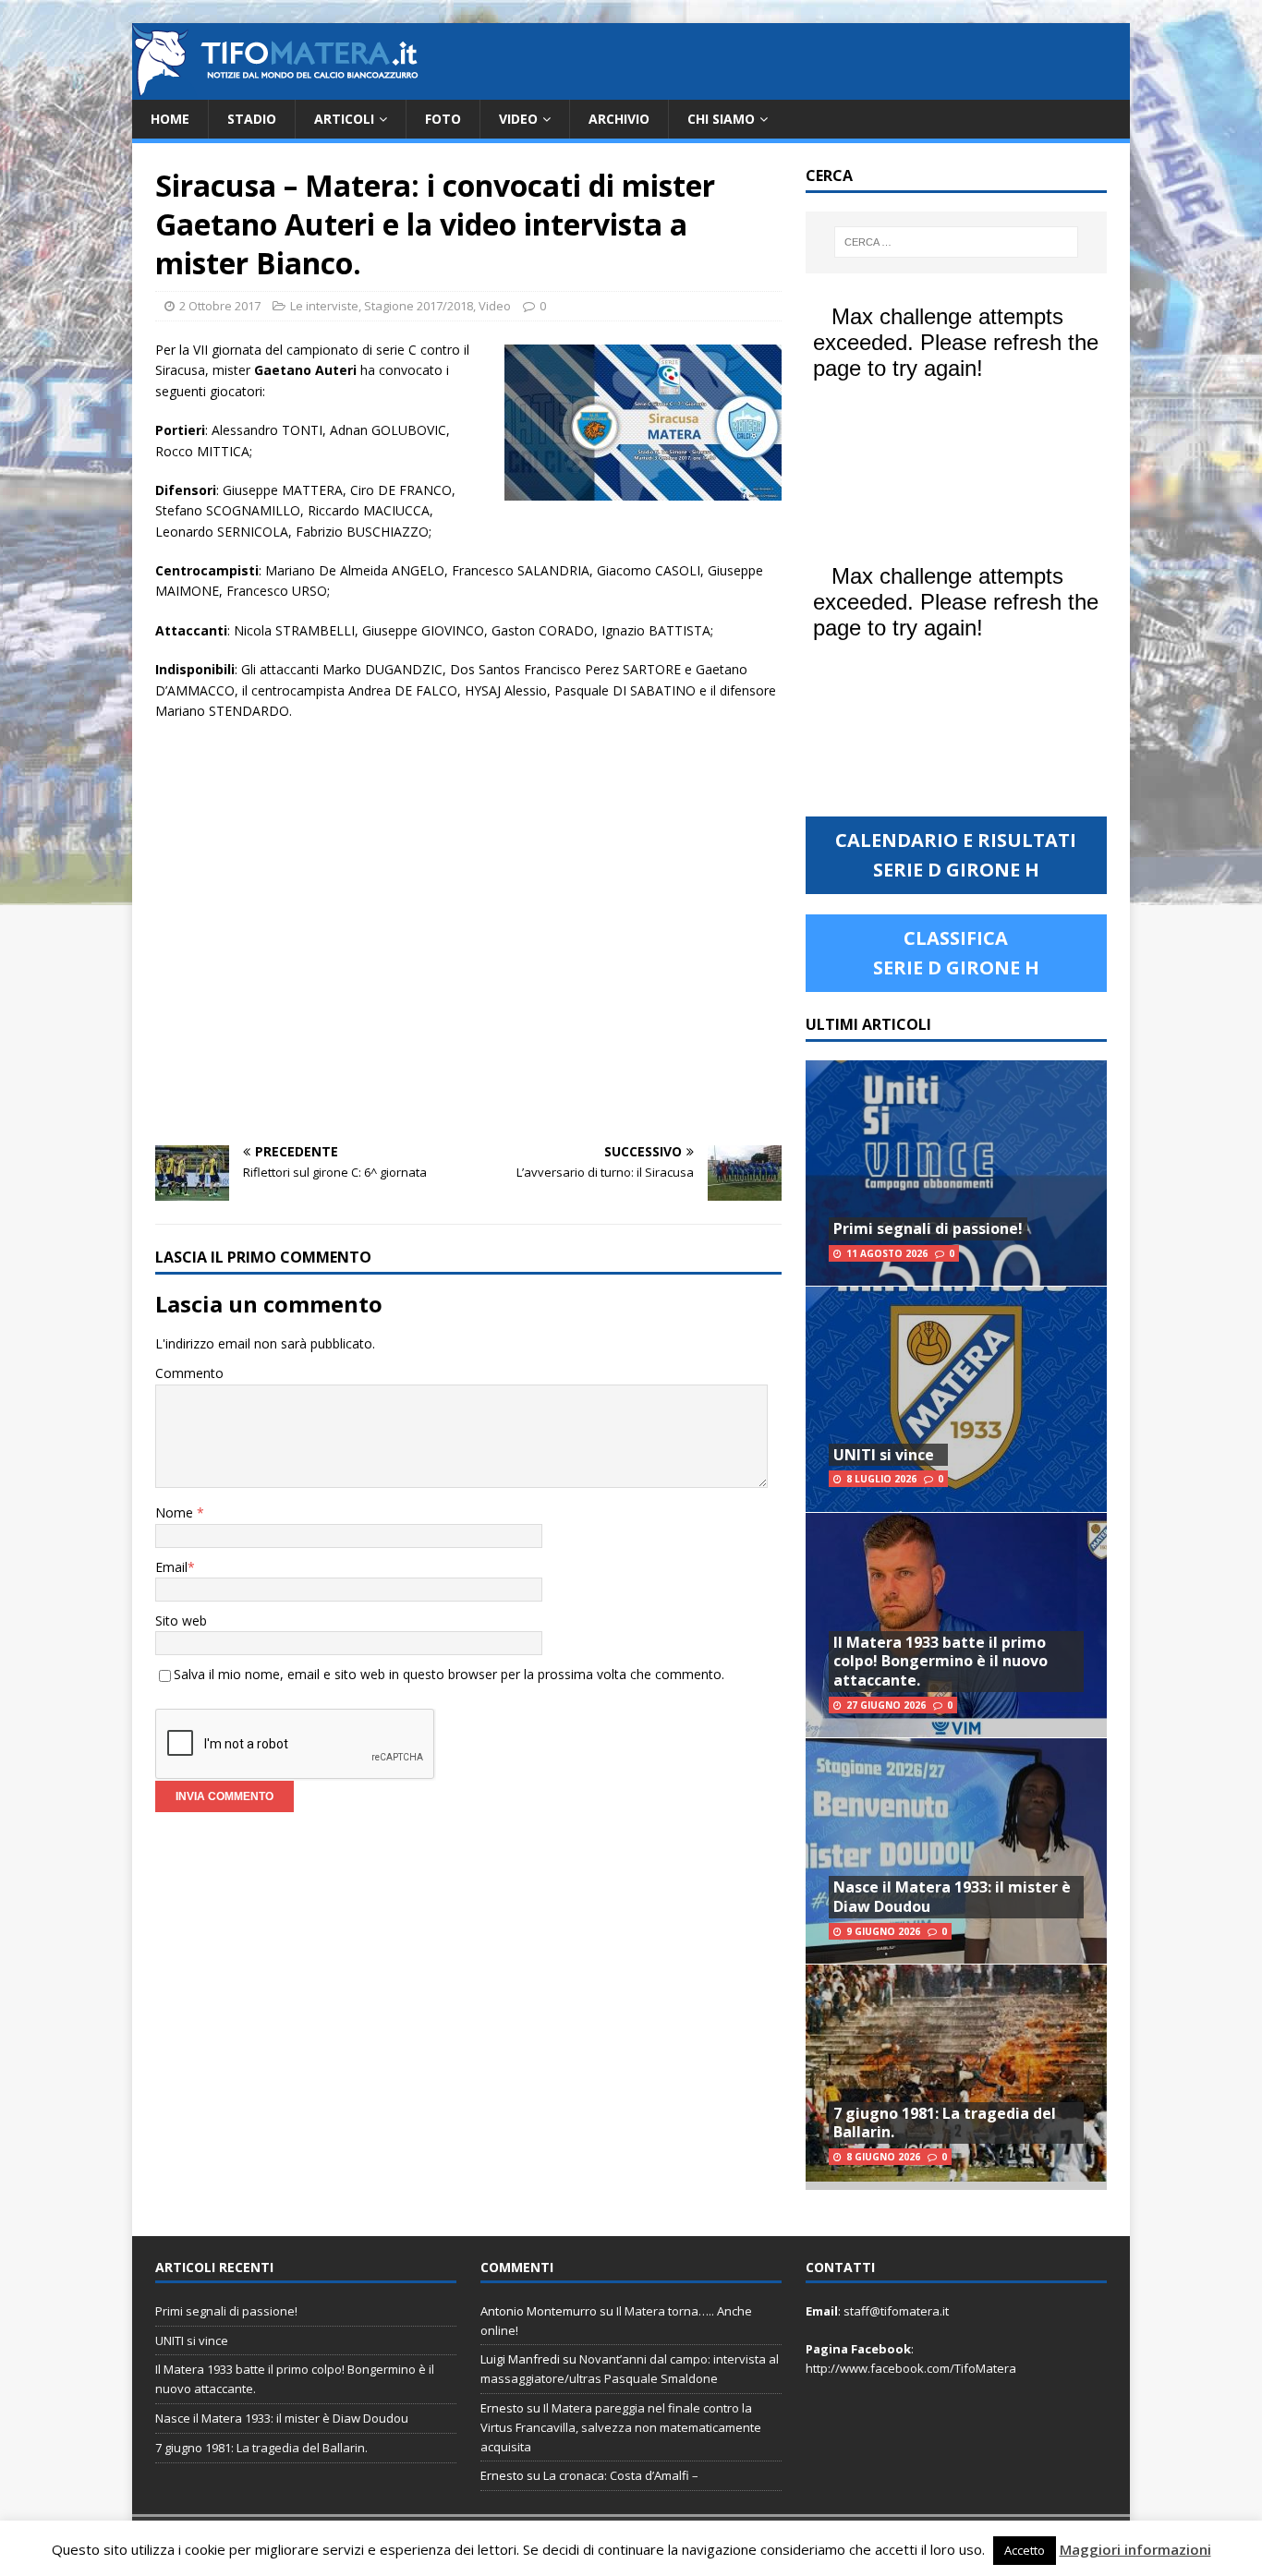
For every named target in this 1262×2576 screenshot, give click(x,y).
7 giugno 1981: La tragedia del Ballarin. (945, 2123)
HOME (170, 119)
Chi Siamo (721, 119)
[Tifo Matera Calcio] (275, 89)
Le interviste (324, 306)
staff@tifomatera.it (896, 2311)
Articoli (344, 119)
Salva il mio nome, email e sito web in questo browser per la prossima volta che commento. (449, 1674)
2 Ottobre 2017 (220, 306)
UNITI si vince (884, 1455)
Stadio (252, 119)
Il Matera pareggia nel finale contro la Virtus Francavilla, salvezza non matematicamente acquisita (621, 2427)
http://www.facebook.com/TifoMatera (911, 2368)
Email (171, 1567)
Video (518, 119)
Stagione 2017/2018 (419, 306)
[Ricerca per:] (956, 242)
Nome (176, 1512)
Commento (189, 1373)
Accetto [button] (1025, 2550)
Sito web (181, 1621)
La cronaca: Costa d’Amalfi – (621, 2475)
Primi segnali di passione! (928, 1228)
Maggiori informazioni (1135, 2549)
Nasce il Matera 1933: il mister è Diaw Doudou (952, 1897)
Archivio (619, 119)
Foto (443, 119)
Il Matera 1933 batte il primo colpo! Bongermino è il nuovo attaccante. (940, 1662)
